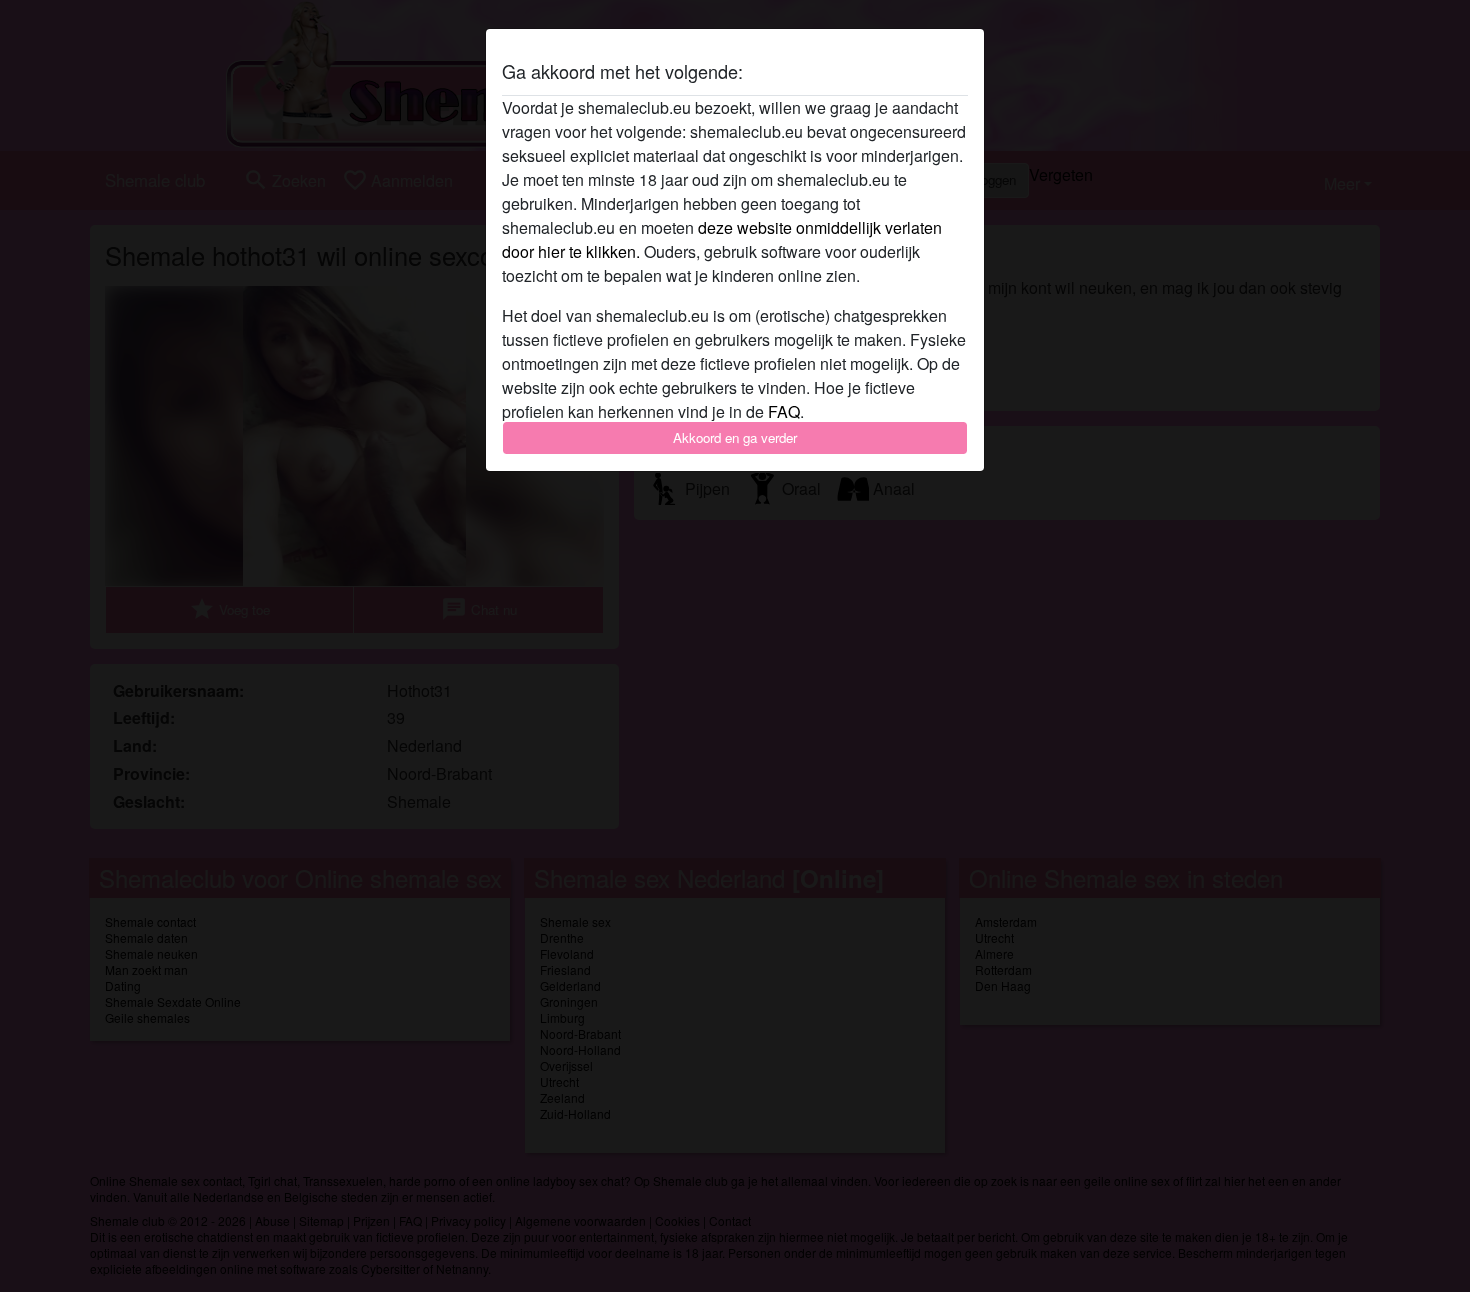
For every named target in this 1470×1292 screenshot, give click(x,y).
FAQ (784, 411)
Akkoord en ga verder (735, 437)
